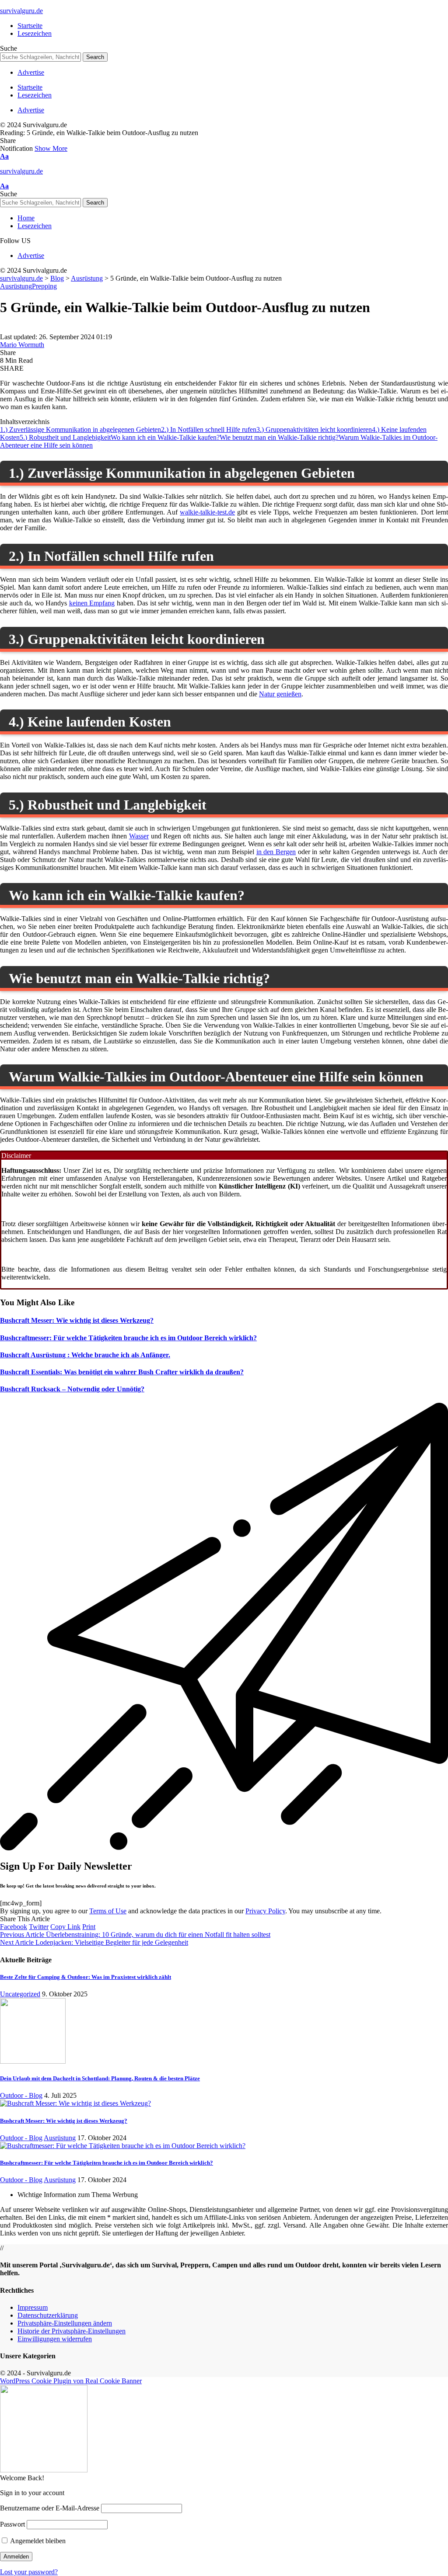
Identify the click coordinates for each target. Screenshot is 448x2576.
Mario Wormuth (22, 345)
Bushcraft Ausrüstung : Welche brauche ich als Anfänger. (85, 1355)
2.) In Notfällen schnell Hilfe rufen (209, 429)
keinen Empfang (92, 603)
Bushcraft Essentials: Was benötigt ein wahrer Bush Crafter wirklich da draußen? (122, 1372)
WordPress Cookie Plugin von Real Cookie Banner (71, 2381)
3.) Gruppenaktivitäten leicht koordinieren (314, 429)
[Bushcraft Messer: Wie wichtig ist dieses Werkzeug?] (75, 2103)
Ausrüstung (16, 286)
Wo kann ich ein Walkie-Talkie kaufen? (165, 437)
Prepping (44, 286)
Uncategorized (20, 1994)
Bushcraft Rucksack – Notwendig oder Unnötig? (72, 1389)
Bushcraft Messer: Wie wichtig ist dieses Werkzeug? (77, 1320)
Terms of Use (108, 1911)
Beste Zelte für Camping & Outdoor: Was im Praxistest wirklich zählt (86, 1977)
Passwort (12, 2524)
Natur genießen (280, 694)
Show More (51, 148)
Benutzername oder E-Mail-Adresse (50, 2508)
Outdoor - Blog (21, 2095)
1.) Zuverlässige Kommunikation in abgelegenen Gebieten (80, 429)
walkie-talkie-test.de (207, 512)
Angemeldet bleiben (37, 2541)
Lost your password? (29, 2572)
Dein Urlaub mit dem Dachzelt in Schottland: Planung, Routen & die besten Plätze (100, 2078)
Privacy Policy (265, 1911)
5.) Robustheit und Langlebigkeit (65, 437)
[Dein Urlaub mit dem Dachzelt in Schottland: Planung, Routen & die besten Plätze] (33, 2061)
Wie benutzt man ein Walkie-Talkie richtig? (279, 437)
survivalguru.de (21, 11)
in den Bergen (276, 852)
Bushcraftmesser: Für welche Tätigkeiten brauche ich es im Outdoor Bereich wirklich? (128, 1338)
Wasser (139, 836)
